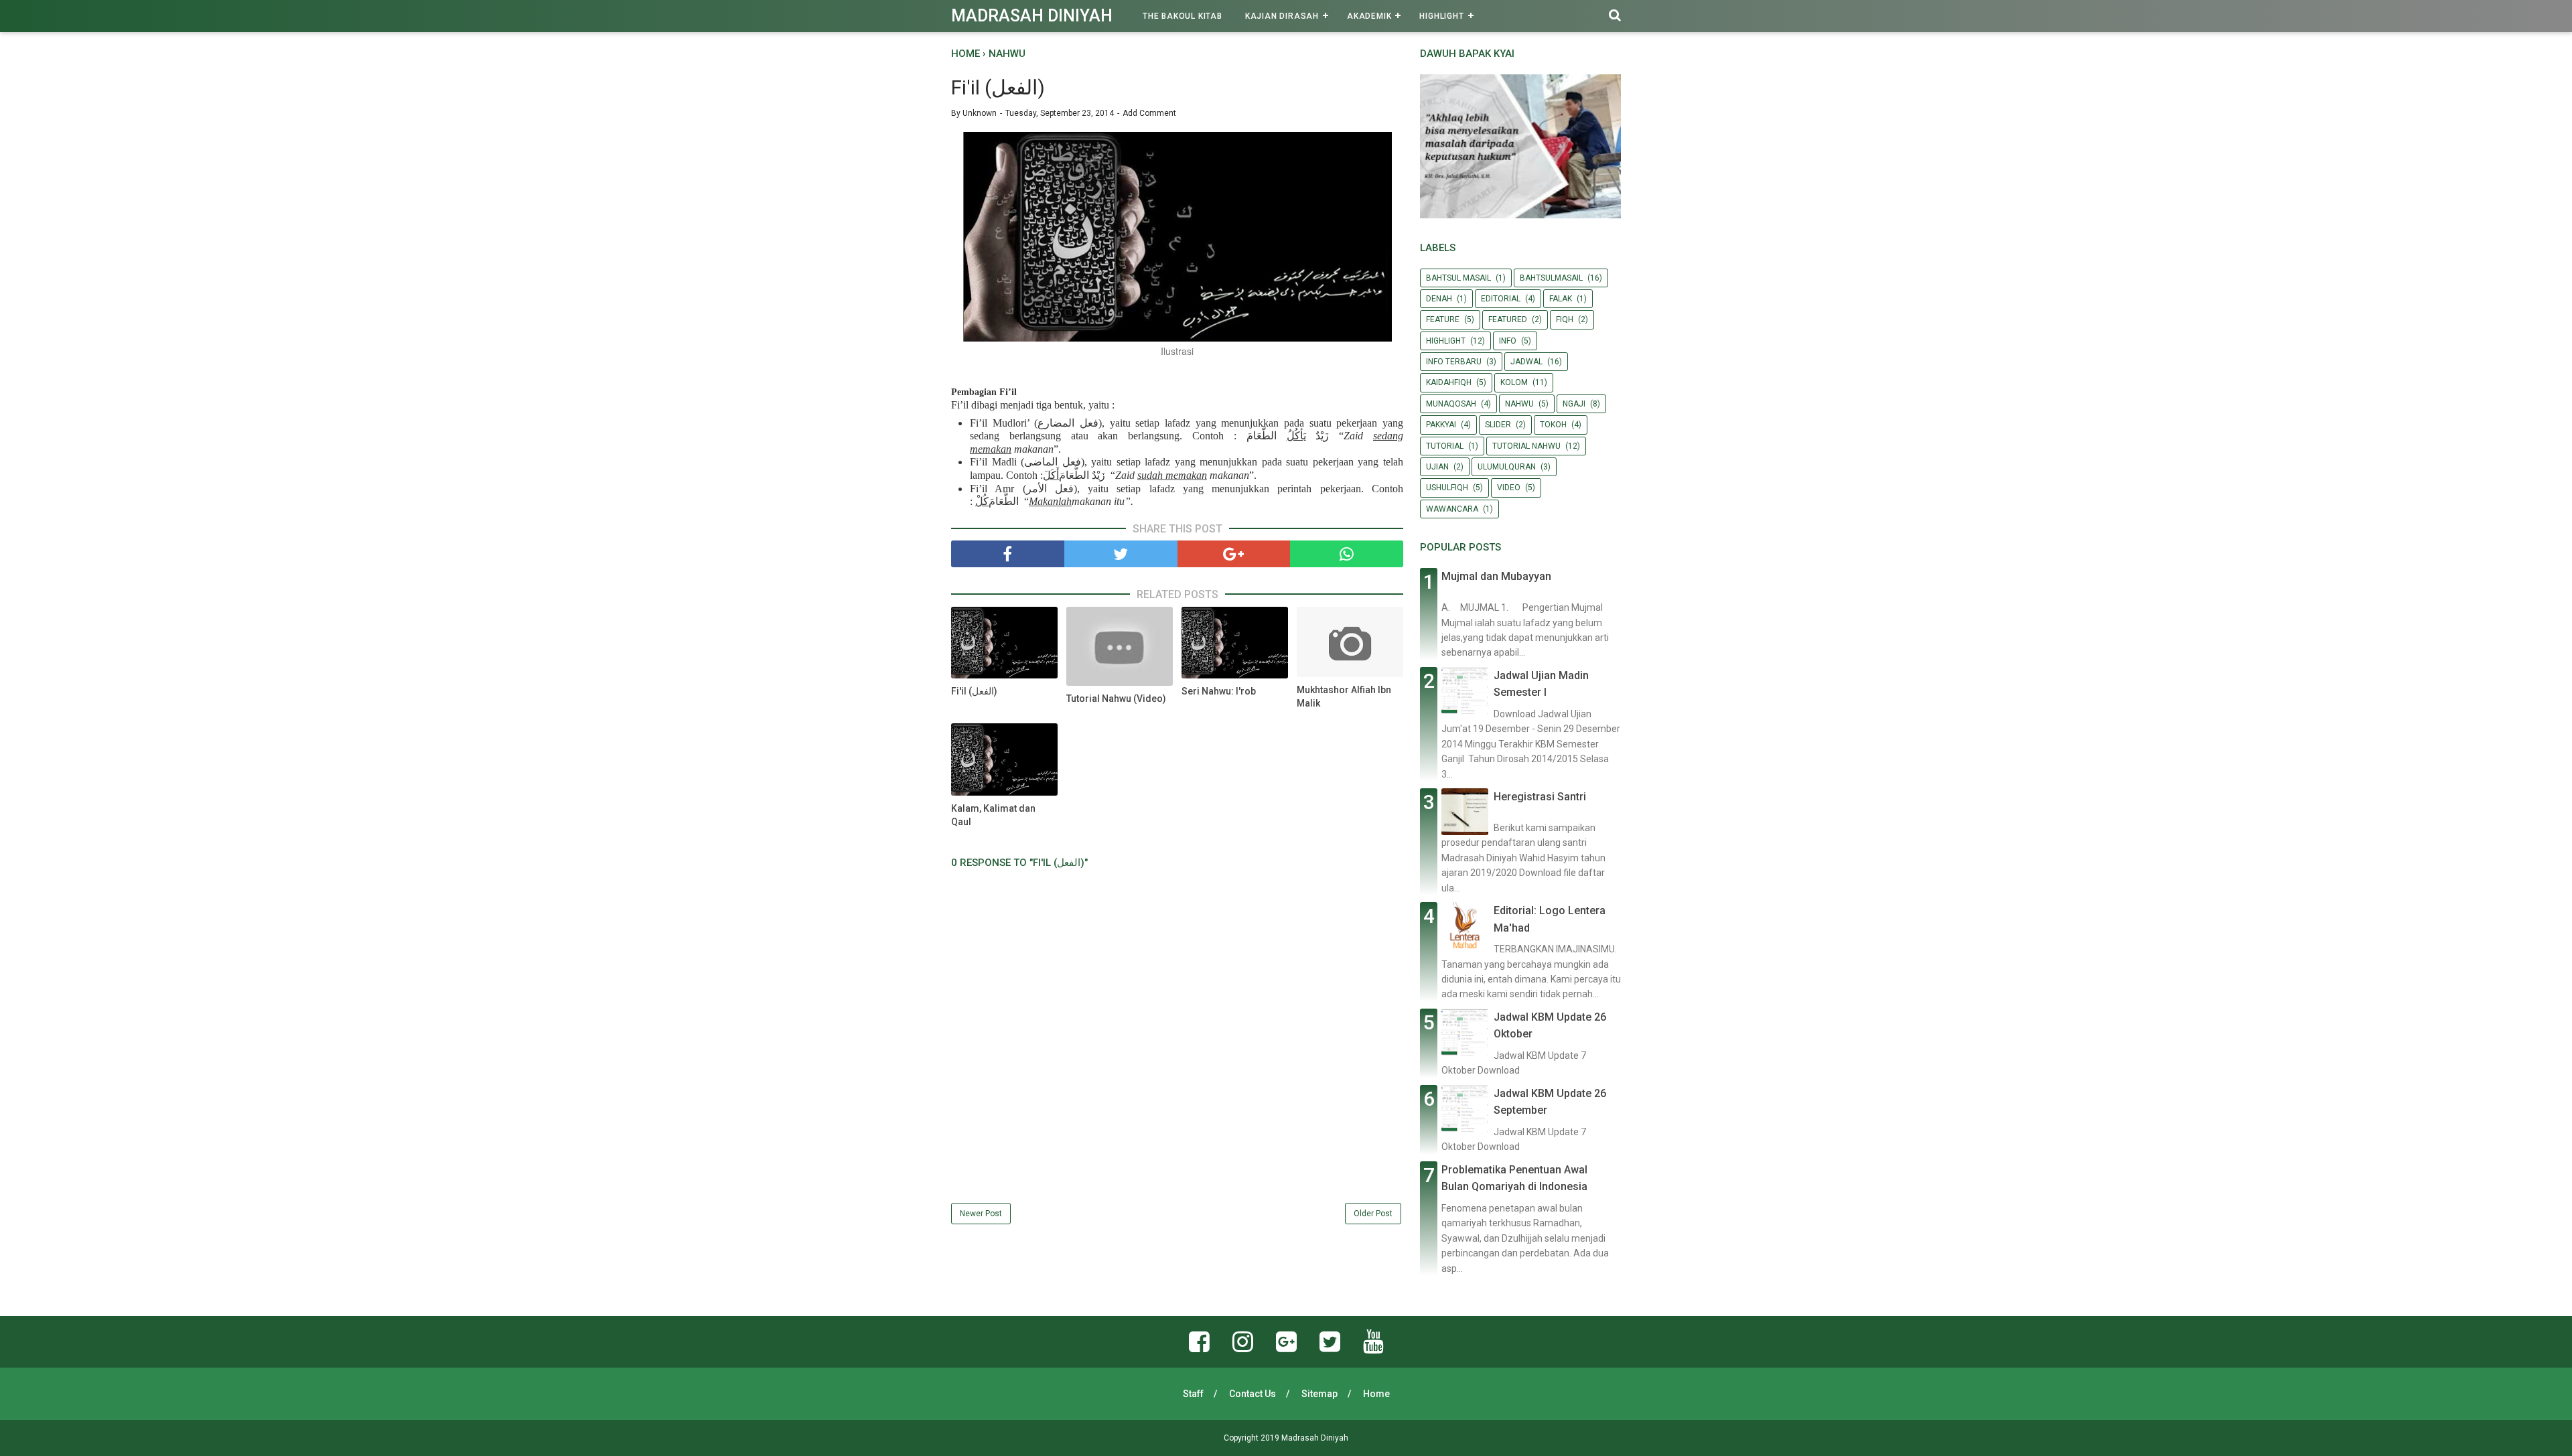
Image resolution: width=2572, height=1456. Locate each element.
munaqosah (1451, 404)
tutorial (1445, 446)
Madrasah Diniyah (1032, 16)
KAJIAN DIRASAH (1282, 16)
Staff (1193, 1394)
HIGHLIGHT (1441, 16)
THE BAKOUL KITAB (1183, 16)
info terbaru (1454, 362)
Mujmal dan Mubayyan (1496, 576)
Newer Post (981, 1214)
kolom (1514, 382)
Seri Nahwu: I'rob (1219, 691)
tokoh (1553, 425)
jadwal (1526, 362)
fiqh (1565, 319)
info (1508, 341)
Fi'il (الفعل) (974, 691)
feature (1443, 319)
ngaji (1574, 404)
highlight (1446, 341)
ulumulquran (1507, 467)
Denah (1439, 299)
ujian (1437, 467)
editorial (1501, 299)
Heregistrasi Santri (1540, 797)
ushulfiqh (1447, 488)
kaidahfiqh (1449, 382)
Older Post (1373, 1214)
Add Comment (1149, 113)
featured (1508, 319)
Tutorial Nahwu (1526, 446)
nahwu (1519, 404)
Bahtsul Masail (1458, 278)
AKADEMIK (1369, 16)
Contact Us (1253, 1394)
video (1509, 488)
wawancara (1452, 509)
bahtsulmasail (1551, 278)
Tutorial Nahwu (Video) (1116, 699)
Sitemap (1319, 1394)
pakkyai (1441, 425)
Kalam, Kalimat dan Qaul (993, 815)
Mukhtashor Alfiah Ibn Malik (1344, 697)
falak (1561, 299)
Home (1376, 1394)
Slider (1498, 425)
